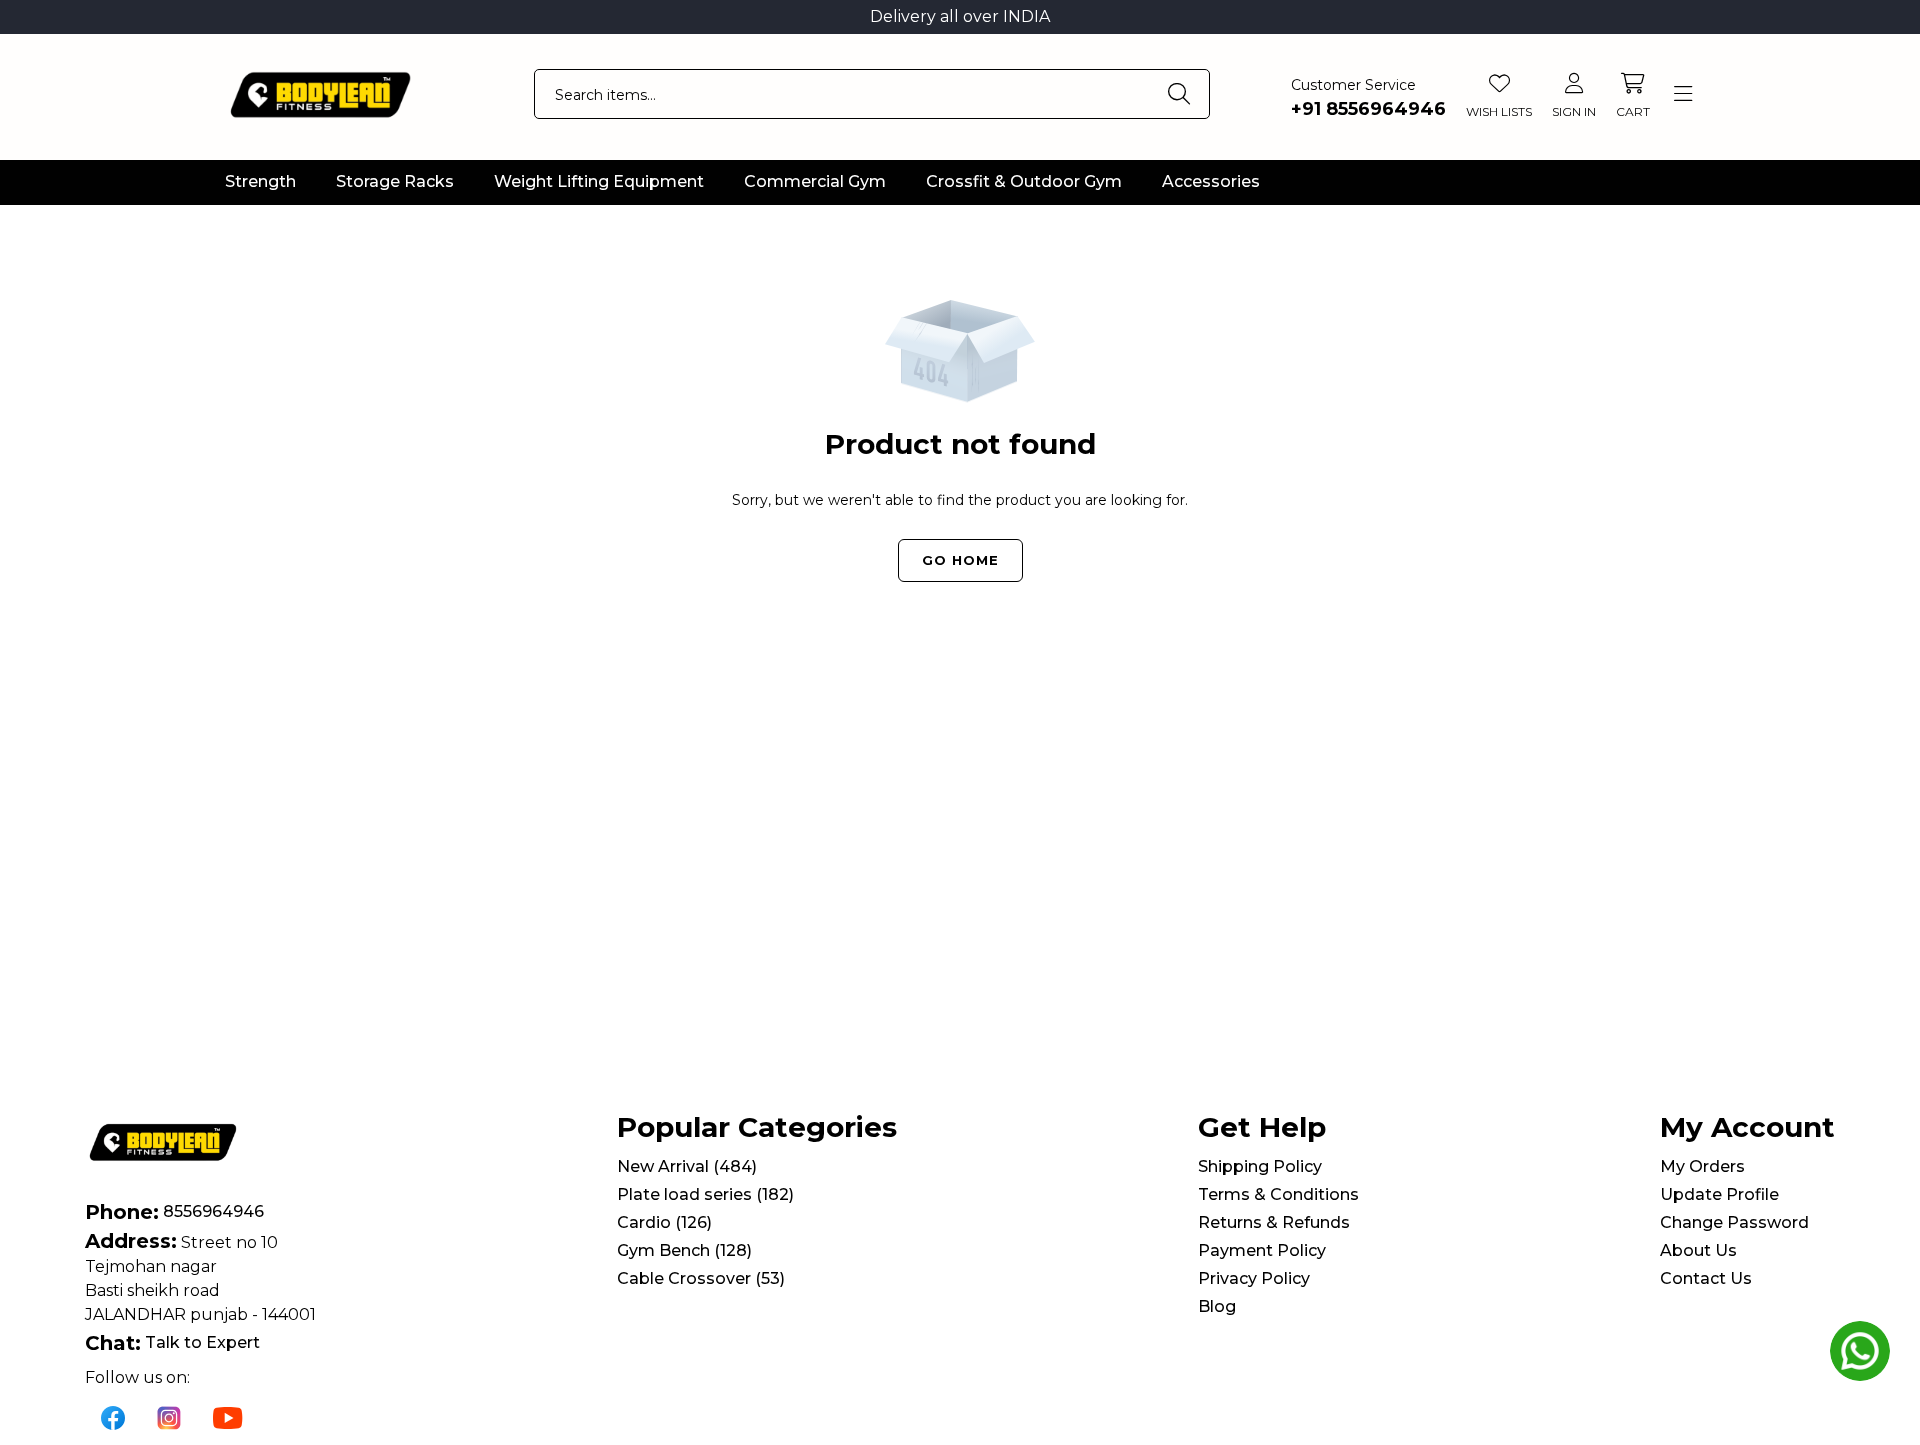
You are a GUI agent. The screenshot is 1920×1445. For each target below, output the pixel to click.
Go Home (960, 560)
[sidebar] (1682, 94)
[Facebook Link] (113, 1417)
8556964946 (213, 1211)
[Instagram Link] (169, 1417)
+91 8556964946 (1368, 109)
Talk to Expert (202, 1342)
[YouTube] (228, 1417)
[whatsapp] (1860, 1351)
